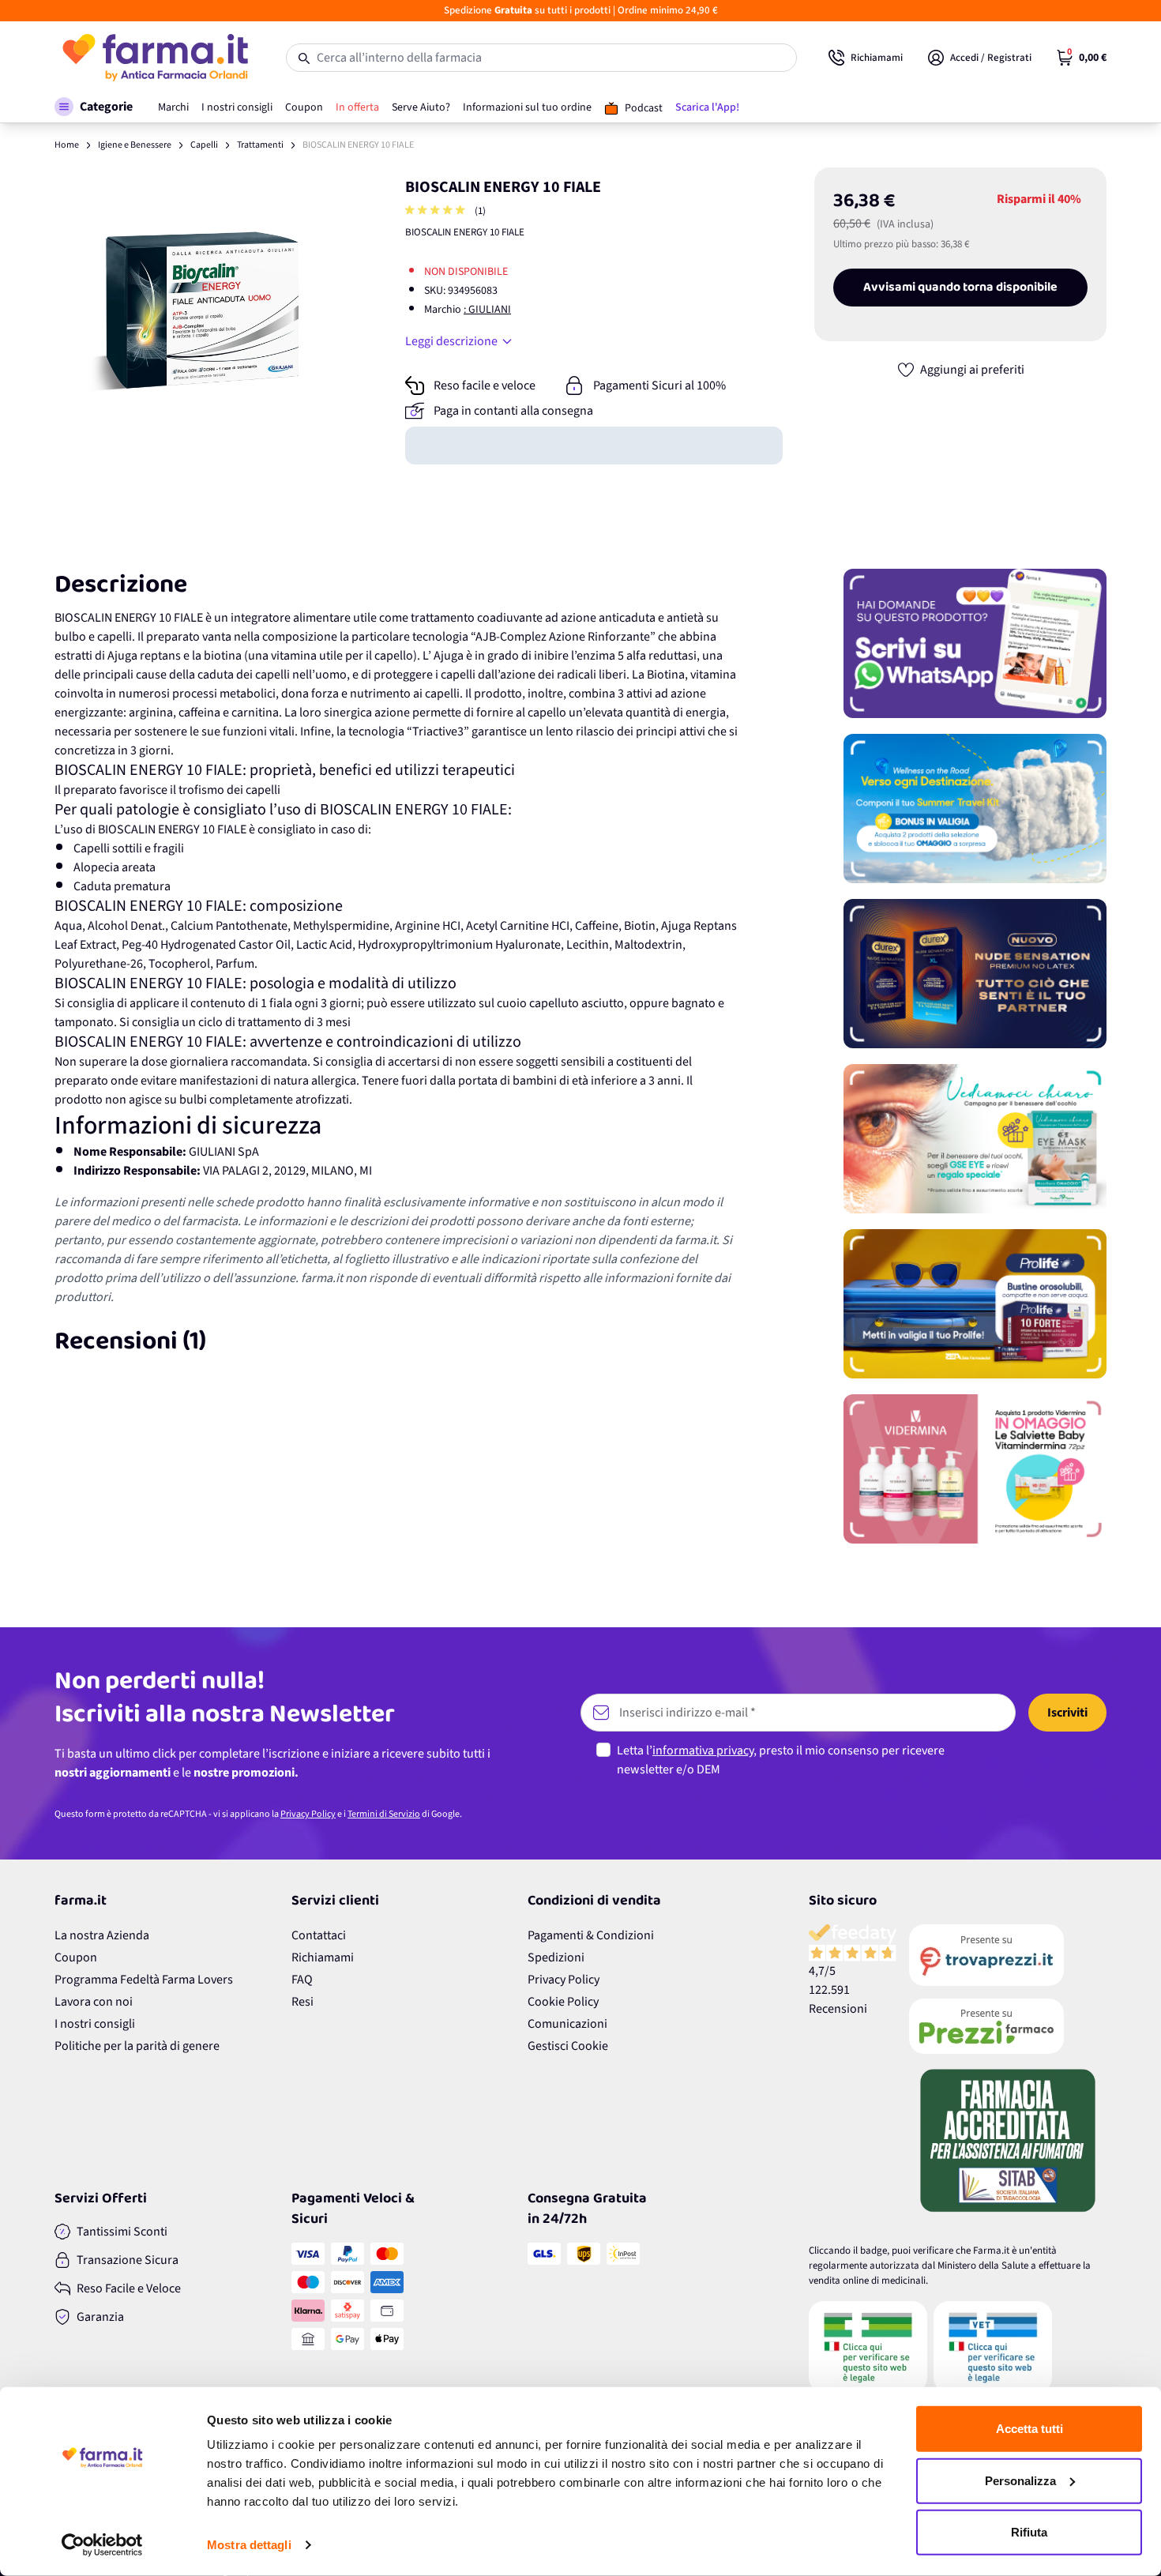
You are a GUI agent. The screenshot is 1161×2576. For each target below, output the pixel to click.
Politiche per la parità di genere (137, 2046)
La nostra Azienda (102, 1935)
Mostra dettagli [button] (249, 2545)
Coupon (76, 1957)
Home (67, 145)
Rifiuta (1029, 2532)
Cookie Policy (563, 2002)
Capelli (204, 145)
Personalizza (1020, 2480)
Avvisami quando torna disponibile (960, 288)
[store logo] (154, 58)
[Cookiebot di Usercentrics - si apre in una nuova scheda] (102, 2545)
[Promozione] (975, 643)
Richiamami (323, 1957)
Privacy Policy (308, 1814)
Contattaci (319, 1935)
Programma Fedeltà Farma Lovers (144, 1980)
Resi (302, 2002)
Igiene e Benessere (135, 145)
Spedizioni (556, 1957)
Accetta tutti (1029, 2429)
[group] (437, 211)
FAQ (302, 1980)
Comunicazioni (567, 2024)
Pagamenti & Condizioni (591, 1935)
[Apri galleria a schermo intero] (202, 315)
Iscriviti (1067, 1713)
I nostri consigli (95, 2024)
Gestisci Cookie (568, 2046)
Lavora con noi (94, 2002)
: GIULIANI (487, 310)
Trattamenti (260, 145)
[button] (94, 107)
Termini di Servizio (384, 1814)
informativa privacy (703, 1751)
